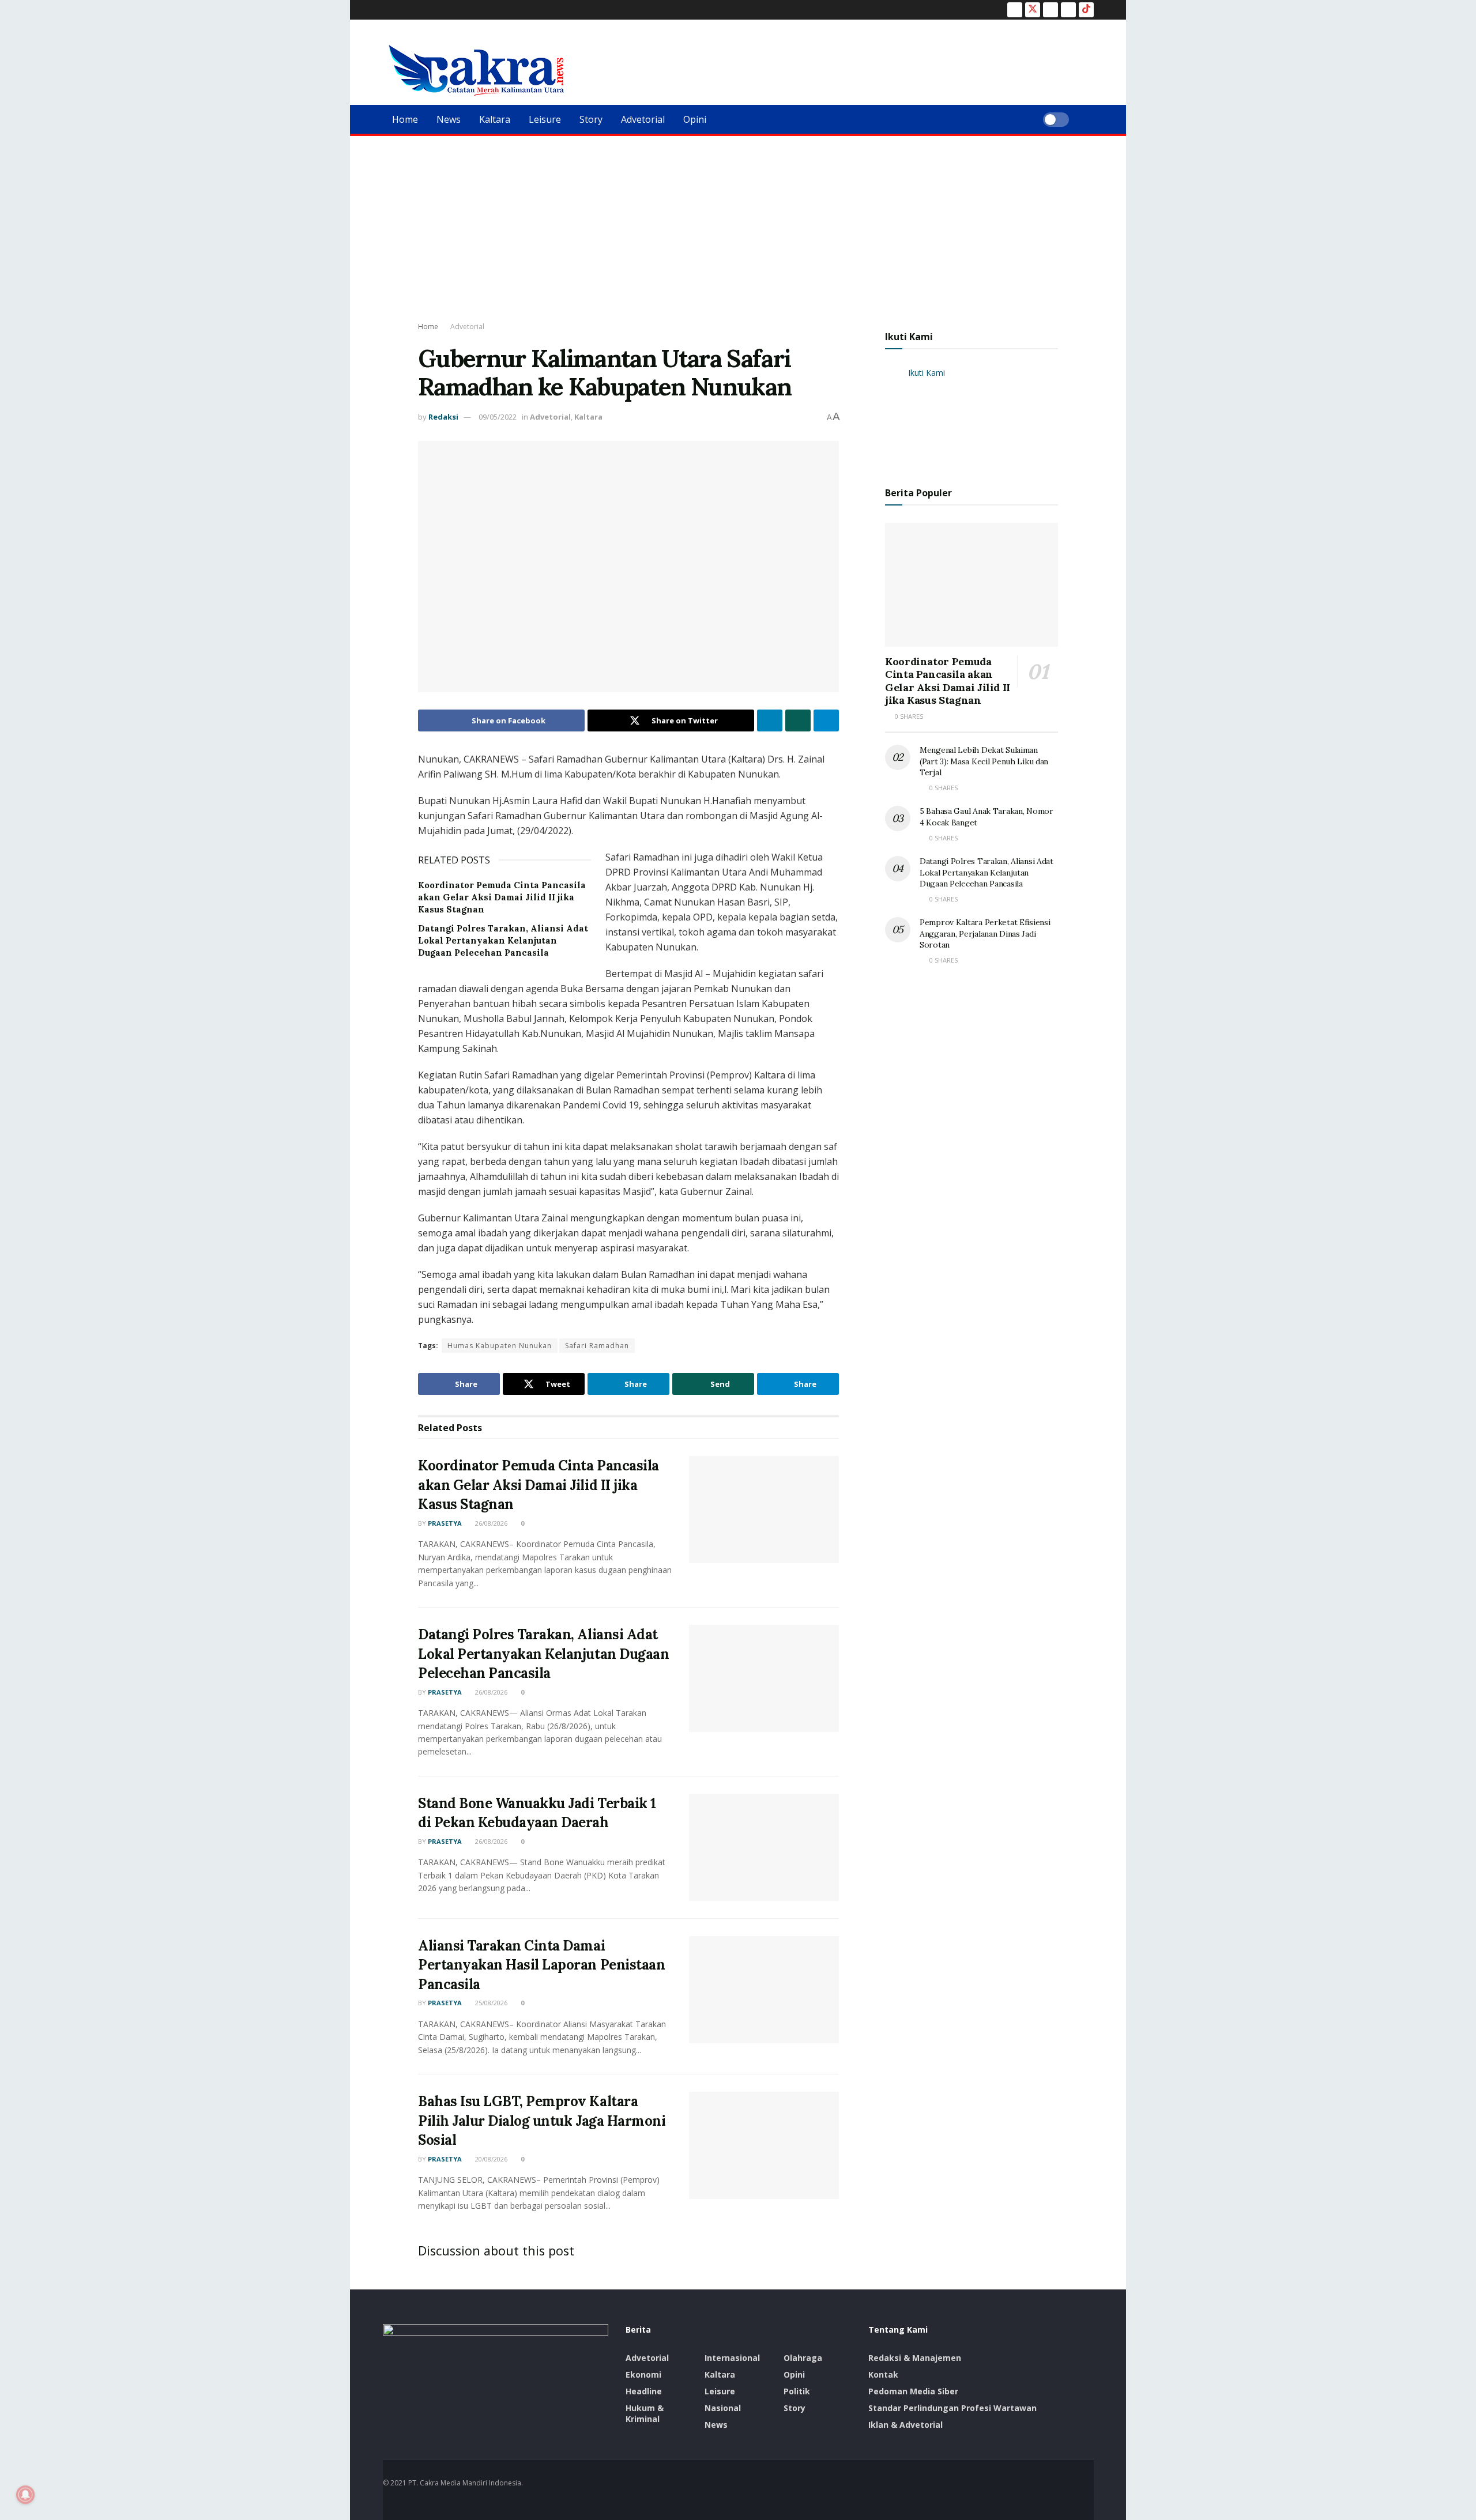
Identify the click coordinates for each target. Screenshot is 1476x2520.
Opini (695, 119)
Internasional (732, 2358)
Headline (644, 2391)
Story (591, 119)
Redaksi (443, 417)
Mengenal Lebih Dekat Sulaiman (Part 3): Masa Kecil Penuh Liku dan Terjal (984, 761)
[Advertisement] (738, 222)
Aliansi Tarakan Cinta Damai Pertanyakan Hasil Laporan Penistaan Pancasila (541, 1965)
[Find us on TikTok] (1086, 10)
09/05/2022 (498, 417)
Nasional (723, 2408)
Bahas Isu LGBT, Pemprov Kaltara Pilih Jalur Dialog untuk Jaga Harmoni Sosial (542, 2121)
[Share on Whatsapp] (798, 720)
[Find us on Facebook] (1015, 10)
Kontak (883, 2374)
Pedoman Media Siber (913, 2391)
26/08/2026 (490, 1523)
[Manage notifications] (25, 2495)
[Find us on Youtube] (1068, 10)
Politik (797, 2391)
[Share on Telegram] (826, 720)
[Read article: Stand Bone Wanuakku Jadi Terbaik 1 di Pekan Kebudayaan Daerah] (764, 1847)
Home (405, 119)
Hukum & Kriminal (645, 2413)
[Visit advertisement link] (972, 417)
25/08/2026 (490, 2003)
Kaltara (495, 119)
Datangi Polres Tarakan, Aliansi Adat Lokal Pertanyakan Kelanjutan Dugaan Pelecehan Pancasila (503, 940)
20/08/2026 (490, 2159)
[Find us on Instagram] (1050, 10)
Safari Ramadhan (597, 1346)
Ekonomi (643, 2374)
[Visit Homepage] (476, 70)
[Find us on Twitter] (1033, 10)
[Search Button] (1089, 119)
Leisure (545, 119)
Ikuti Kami (909, 337)
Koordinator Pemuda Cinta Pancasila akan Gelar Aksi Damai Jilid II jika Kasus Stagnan (502, 897)
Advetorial (643, 119)
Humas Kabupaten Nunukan (500, 1346)
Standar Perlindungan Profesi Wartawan (952, 2408)
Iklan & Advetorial (905, 2425)
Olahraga (803, 2358)
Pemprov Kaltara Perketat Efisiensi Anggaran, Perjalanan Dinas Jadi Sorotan (985, 933)
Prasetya (445, 1523)
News (449, 119)
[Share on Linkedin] (770, 720)
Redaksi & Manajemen (915, 2358)
